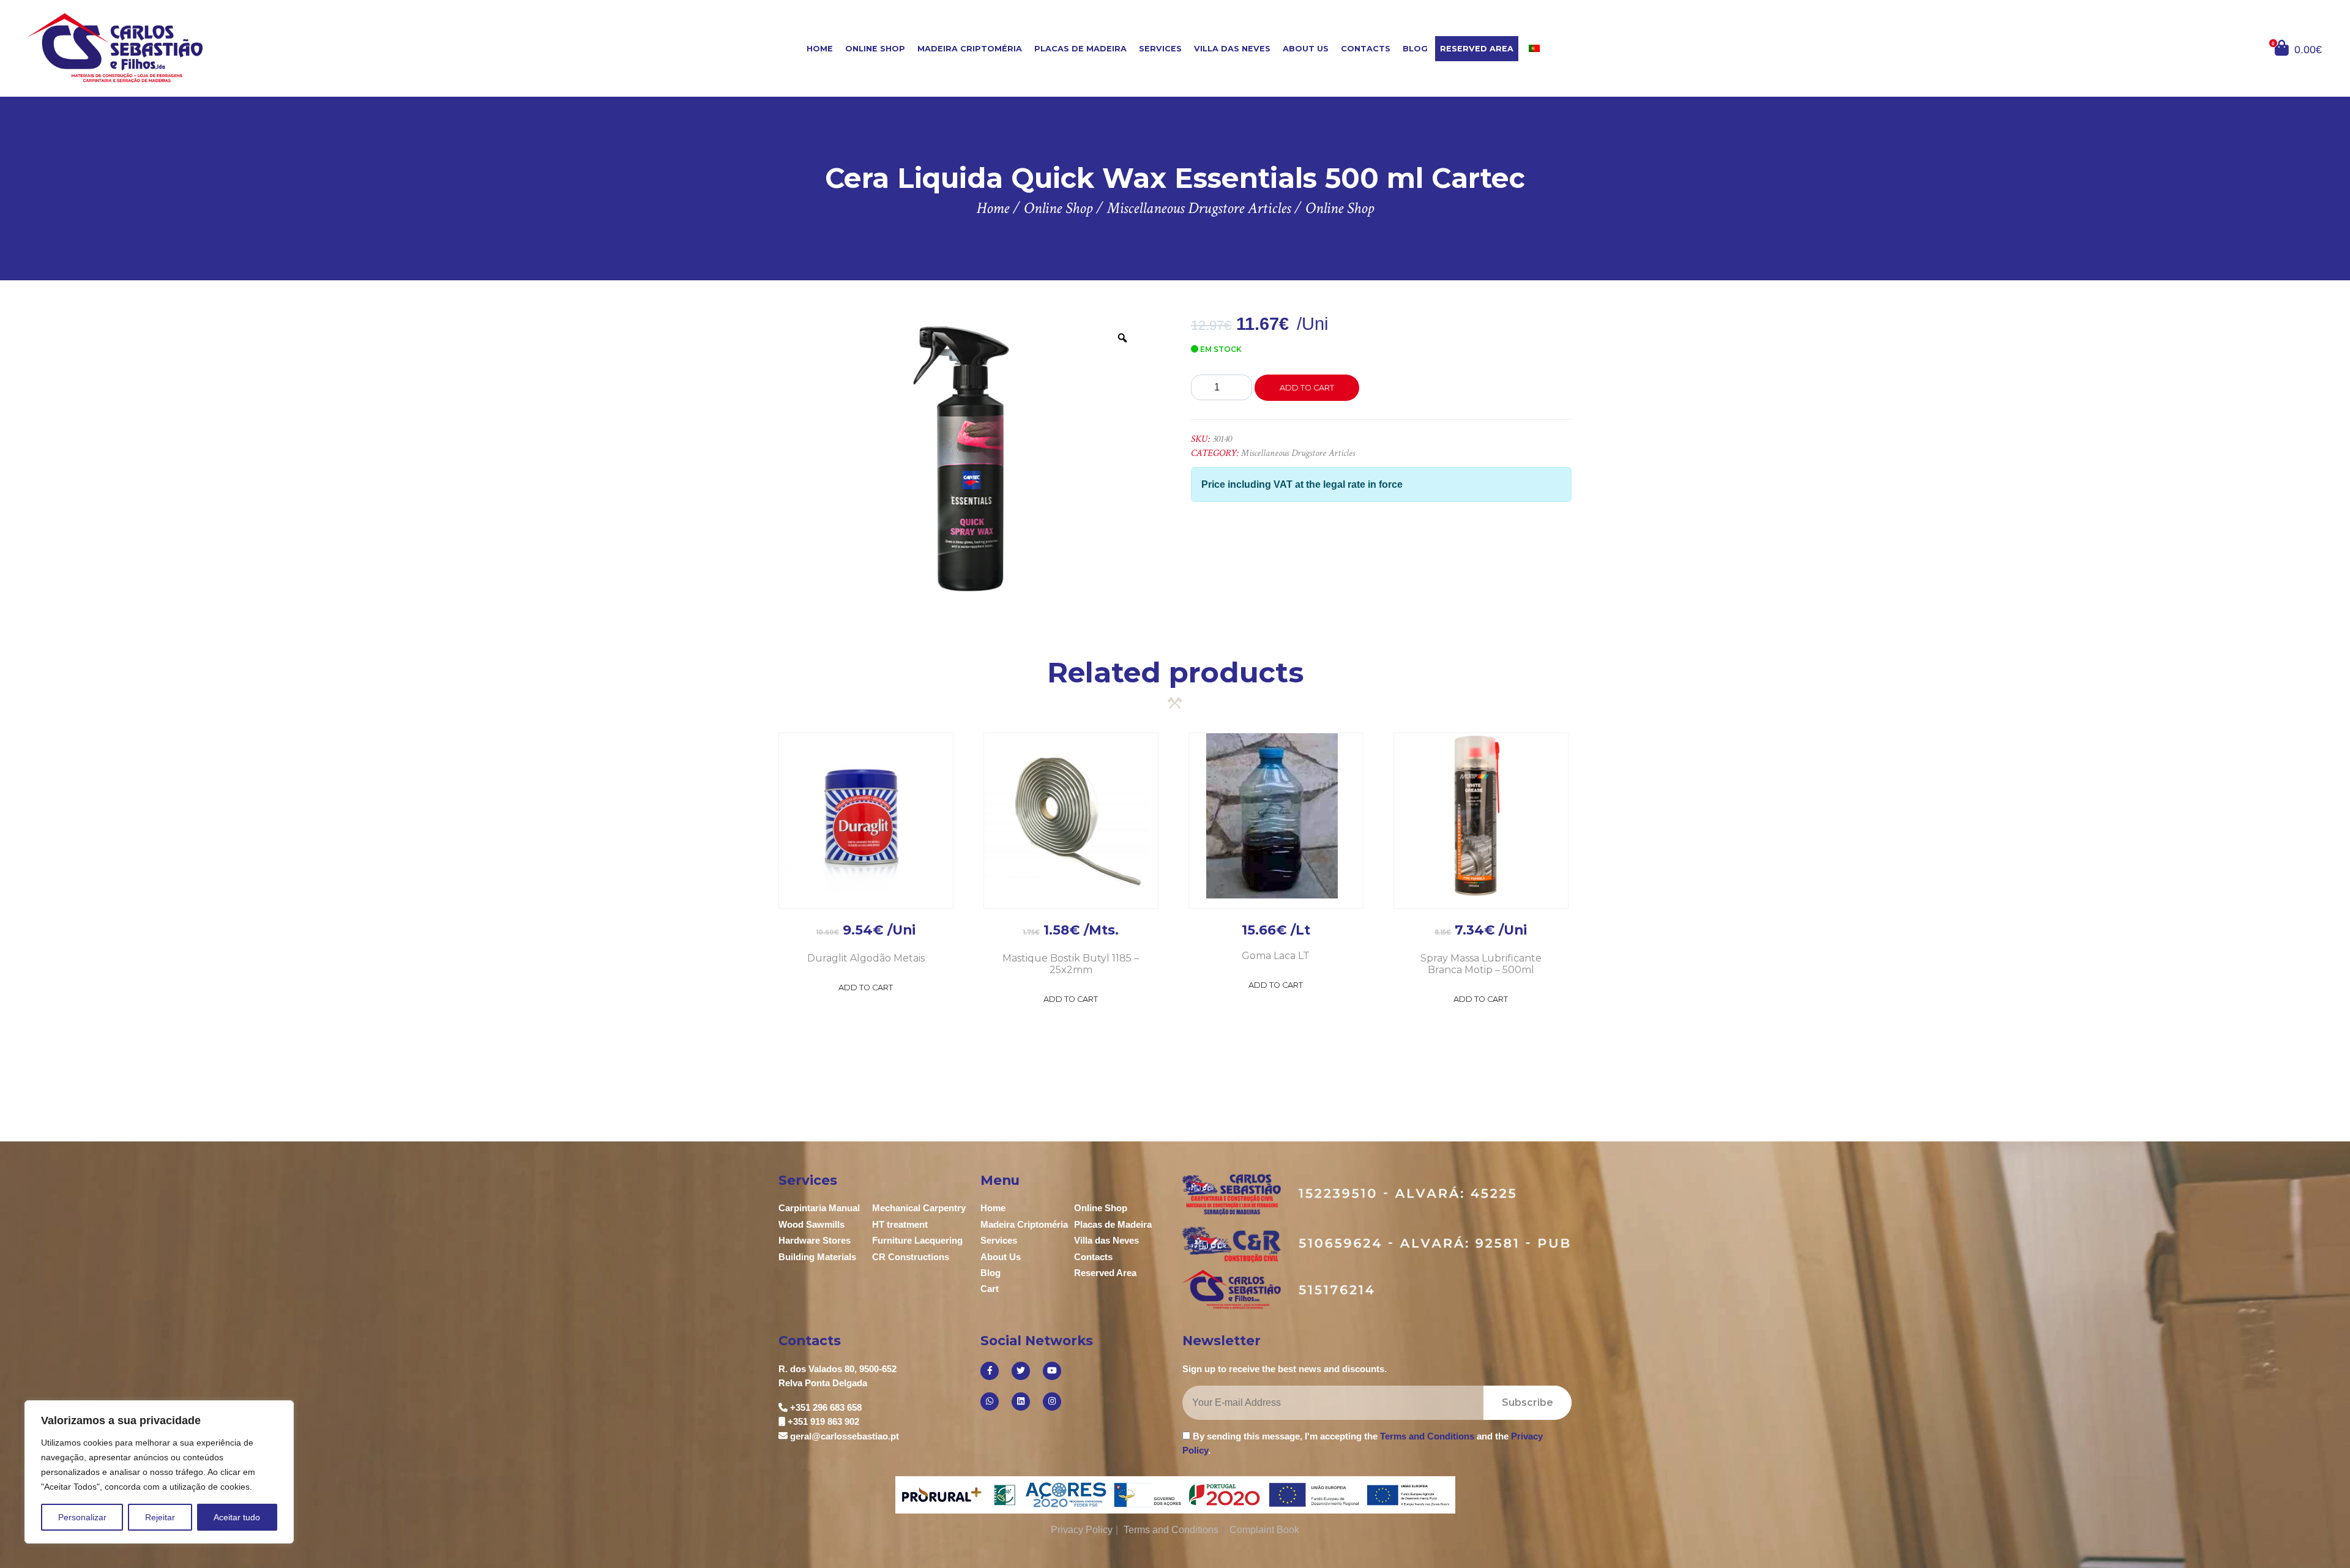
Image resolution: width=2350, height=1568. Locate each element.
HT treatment (900, 1224)
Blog (1415, 49)
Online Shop (875, 49)
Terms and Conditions (1427, 1436)
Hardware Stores (815, 1240)
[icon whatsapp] (990, 1402)
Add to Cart (866, 987)
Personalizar (82, 1517)
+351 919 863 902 (823, 1421)
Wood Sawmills (811, 1224)
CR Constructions (911, 1257)
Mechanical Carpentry (919, 1208)
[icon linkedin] (1021, 1402)
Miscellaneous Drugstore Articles (1298, 453)
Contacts (1366, 49)
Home (820, 49)
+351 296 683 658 (826, 1407)
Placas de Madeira (1080, 49)
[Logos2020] (1175, 1494)
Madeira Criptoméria (970, 49)
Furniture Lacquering (917, 1240)
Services (1160, 49)
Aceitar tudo (237, 1517)
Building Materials (817, 1257)
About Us (1306, 49)
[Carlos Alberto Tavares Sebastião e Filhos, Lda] (219, 47)
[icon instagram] (1052, 1402)
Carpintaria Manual (819, 1208)
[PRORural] (944, 1495)
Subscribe (1527, 1402)
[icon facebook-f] (990, 1371)
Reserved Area (1477, 49)
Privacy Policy (1082, 1530)
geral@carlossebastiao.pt (845, 1436)
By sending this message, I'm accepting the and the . (1363, 1443)
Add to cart (1307, 388)
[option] (961, 459)
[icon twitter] (1021, 1371)
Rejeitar (160, 1517)
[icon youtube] (1052, 1371)
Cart (990, 1289)
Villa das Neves (1232, 49)
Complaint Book (1264, 1530)
